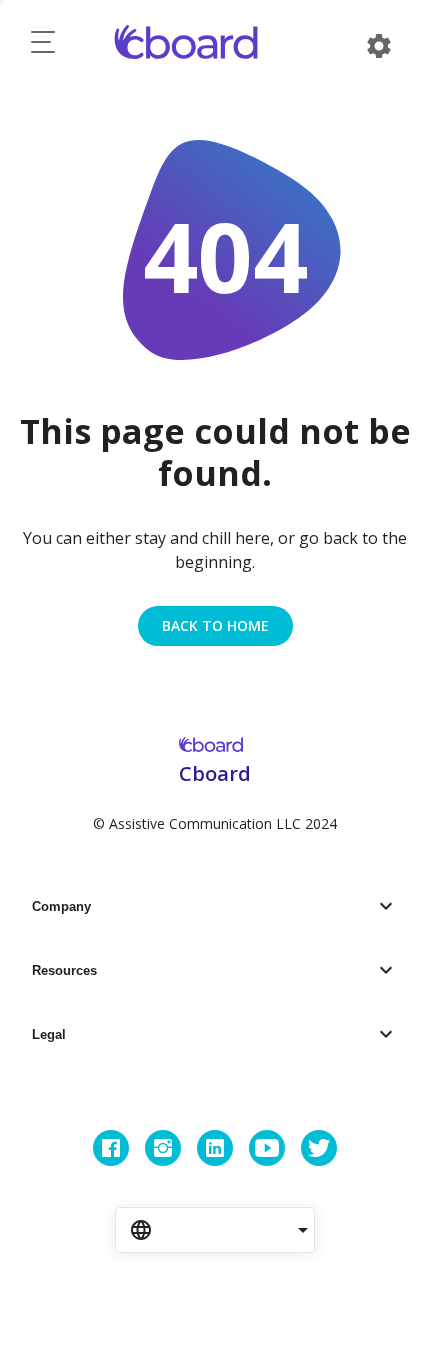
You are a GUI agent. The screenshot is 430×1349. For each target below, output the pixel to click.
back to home (215, 625)
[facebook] (111, 1148)
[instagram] (163, 1148)
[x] (319, 1148)
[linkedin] (215, 1148)
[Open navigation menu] (43, 46)
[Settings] (379, 46)
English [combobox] (196, 1229)
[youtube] (267, 1148)
